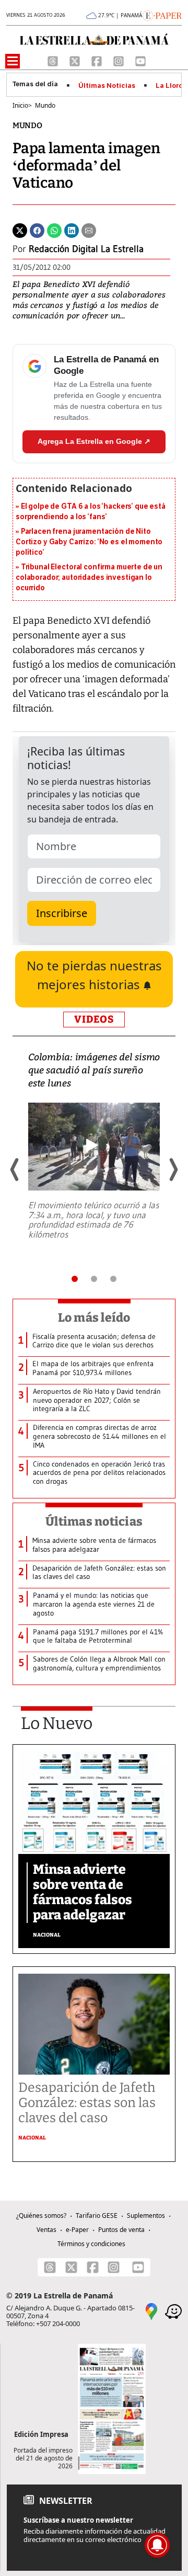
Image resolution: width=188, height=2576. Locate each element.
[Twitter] (20, 230)
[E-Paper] (162, 15)
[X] (76, 60)
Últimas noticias (94, 1521)
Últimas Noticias (107, 86)
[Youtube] (140, 60)
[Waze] (173, 2311)
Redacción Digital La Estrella (86, 249)
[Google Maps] (151, 2311)
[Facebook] (98, 60)
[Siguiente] (173, 1170)
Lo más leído (94, 1318)
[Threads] (54, 60)
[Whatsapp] (54, 230)
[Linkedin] (72, 230)
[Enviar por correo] (89, 230)
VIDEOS (94, 1019)
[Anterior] (15, 1170)
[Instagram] (120, 60)
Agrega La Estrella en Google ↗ (94, 441)
